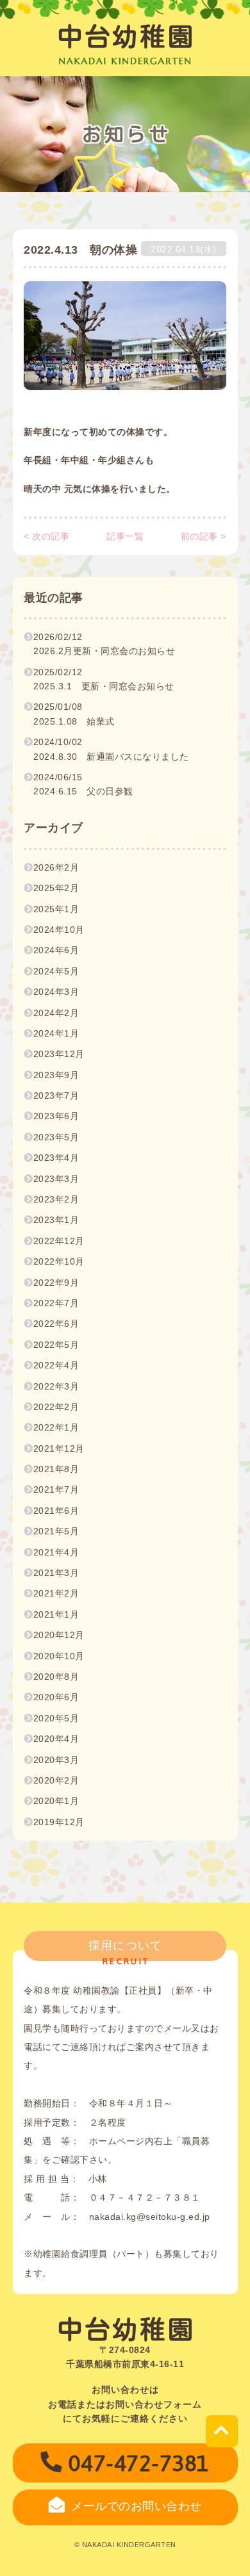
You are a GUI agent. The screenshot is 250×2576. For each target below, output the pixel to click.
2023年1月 (56, 1220)
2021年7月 (56, 1489)
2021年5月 (56, 1531)
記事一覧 (125, 536)
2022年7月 (56, 1303)
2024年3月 (56, 992)
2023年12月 (59, 1054)
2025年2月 (56, 888)
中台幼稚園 (126, 37)
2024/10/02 (111, 749)
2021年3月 (56, 1573)
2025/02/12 (104, 679)
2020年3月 (56, 1760)
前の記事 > (204, 536)
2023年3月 (56, 1179)
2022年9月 (56, 1283)
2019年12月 (59, 1822)
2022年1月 (56, 1427)
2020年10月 (59, 1656)
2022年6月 (56, 1324)
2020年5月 (56, 1718)
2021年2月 (56, 1593)
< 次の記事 (46, 536)
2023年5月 (56, 1137)
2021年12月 (59, 1448)
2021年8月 (56, 1469)
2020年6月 (56, 1697)
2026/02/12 (104, 644)
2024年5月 (56, 971)
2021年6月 (56, 1511)
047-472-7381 (139, 2463)
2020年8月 (56, 1677)
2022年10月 (59, 1261)
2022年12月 (59, 1241)
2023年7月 (56, 1095)
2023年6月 (56, 1116)
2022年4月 (56, 1365)
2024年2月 (56, 1013)
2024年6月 (56, 950)
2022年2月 (56, 1407)
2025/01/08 (74, 714)
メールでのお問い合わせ (137, 2506)
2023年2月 (56, 1199)
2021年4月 (56, 1552)
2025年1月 (56, 909)
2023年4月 (56, 1158)
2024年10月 (59, 930)
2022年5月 (56, 1345)
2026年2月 (56, 867)
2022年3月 (56, 1386)
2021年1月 (56, 1614)
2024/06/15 (83, 784)
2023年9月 (56, 1075)
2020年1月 (56, 1801)
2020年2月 (56, 1780)
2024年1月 (56, 1033)
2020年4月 (56, 1739)
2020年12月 (59, 1635)
